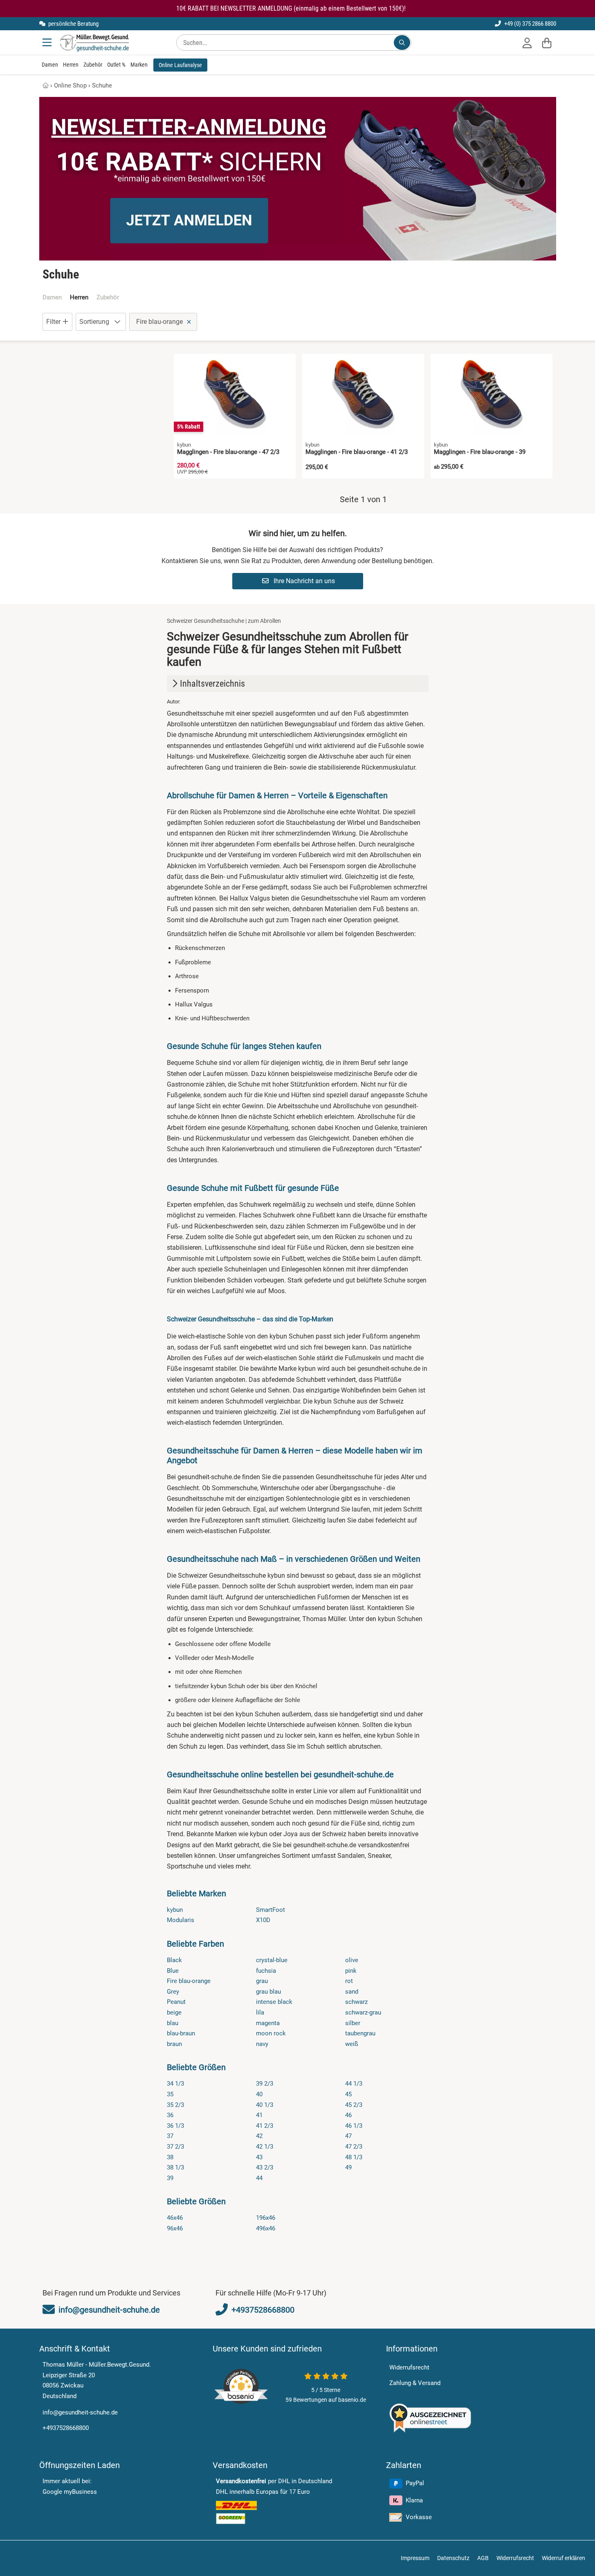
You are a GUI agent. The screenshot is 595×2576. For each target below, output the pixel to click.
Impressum (415, 2558)
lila (260, 2012)
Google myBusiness (70, 2492)
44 (259, 2178)
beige (174, 2012)
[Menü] (48, 43)
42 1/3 (265, 2147)
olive (352, 1960)
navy (262, 2044)
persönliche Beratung (73, 24)
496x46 (266, 2228)
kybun (175, 1910)
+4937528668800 (66, 2428)
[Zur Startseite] (94, 43)
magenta (268, 2023)
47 (348, 2136)
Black (174, 1960)
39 (170, 2178)
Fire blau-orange (189, 1981)
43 (259, 2157)
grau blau (268, 1992)
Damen (50, 65)
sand (352, 1992)
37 (170, 2136)
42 (259, 2136)
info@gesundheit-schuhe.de (80, 2412)
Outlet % (116, 65)
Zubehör (93, 65)
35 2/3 (175, 2105)
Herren (71, 65)
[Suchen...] (402, 43)
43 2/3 (265, 2167)
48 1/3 (354, 2157)
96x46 (175, 2228)
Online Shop (70, 85)
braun (174, 2044)
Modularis (181, 1920)
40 (259, 2094)
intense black (274, 2002)
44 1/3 (354, 2084)
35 (170, 2094)
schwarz (356, 2002)
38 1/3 (175, 2167)
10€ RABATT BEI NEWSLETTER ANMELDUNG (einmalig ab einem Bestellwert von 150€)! (291, 8)
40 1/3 (265, 2105)
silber (353, 2023)
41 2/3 (265, 2126)
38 (170, 2157)
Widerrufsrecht (409, 2367)
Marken (139, 65)
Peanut (176, 2002)
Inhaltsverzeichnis (212, 684)
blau (173, 2023)
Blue (173, 1971)
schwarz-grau (363, 2012)
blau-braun (181, 2033)
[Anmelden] (527, 43)
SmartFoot (271, 1910)
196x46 (266, 2218)
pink (351, 1971)
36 (170, 2115)
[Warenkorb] (547, 43)
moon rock (271, 2033)
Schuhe (102, 85)
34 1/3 (175, 2084)
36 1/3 (175, 2126)
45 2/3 (354, 2105)
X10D (263, 1920)
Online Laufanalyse (180, 65)
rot (349, 1981)
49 (348, 2167)
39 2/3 (265, 2084)
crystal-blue (272, 1960)
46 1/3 (354, 2126)
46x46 (175, 2218)
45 (348, 2094)
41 (259, 2115)
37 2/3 (175, 2147)
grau (262, 1981)
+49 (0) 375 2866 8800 (530, 24)
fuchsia (266, 1971)
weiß (352, 2044)
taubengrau (360, 2033)
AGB (483, 2558)
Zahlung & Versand (415, 2383)
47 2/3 (354, 2147)
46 (348, 2115)
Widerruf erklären (564, 2558)
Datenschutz (453, 2558)
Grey (173, 1992)
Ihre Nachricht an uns (303, 581)
